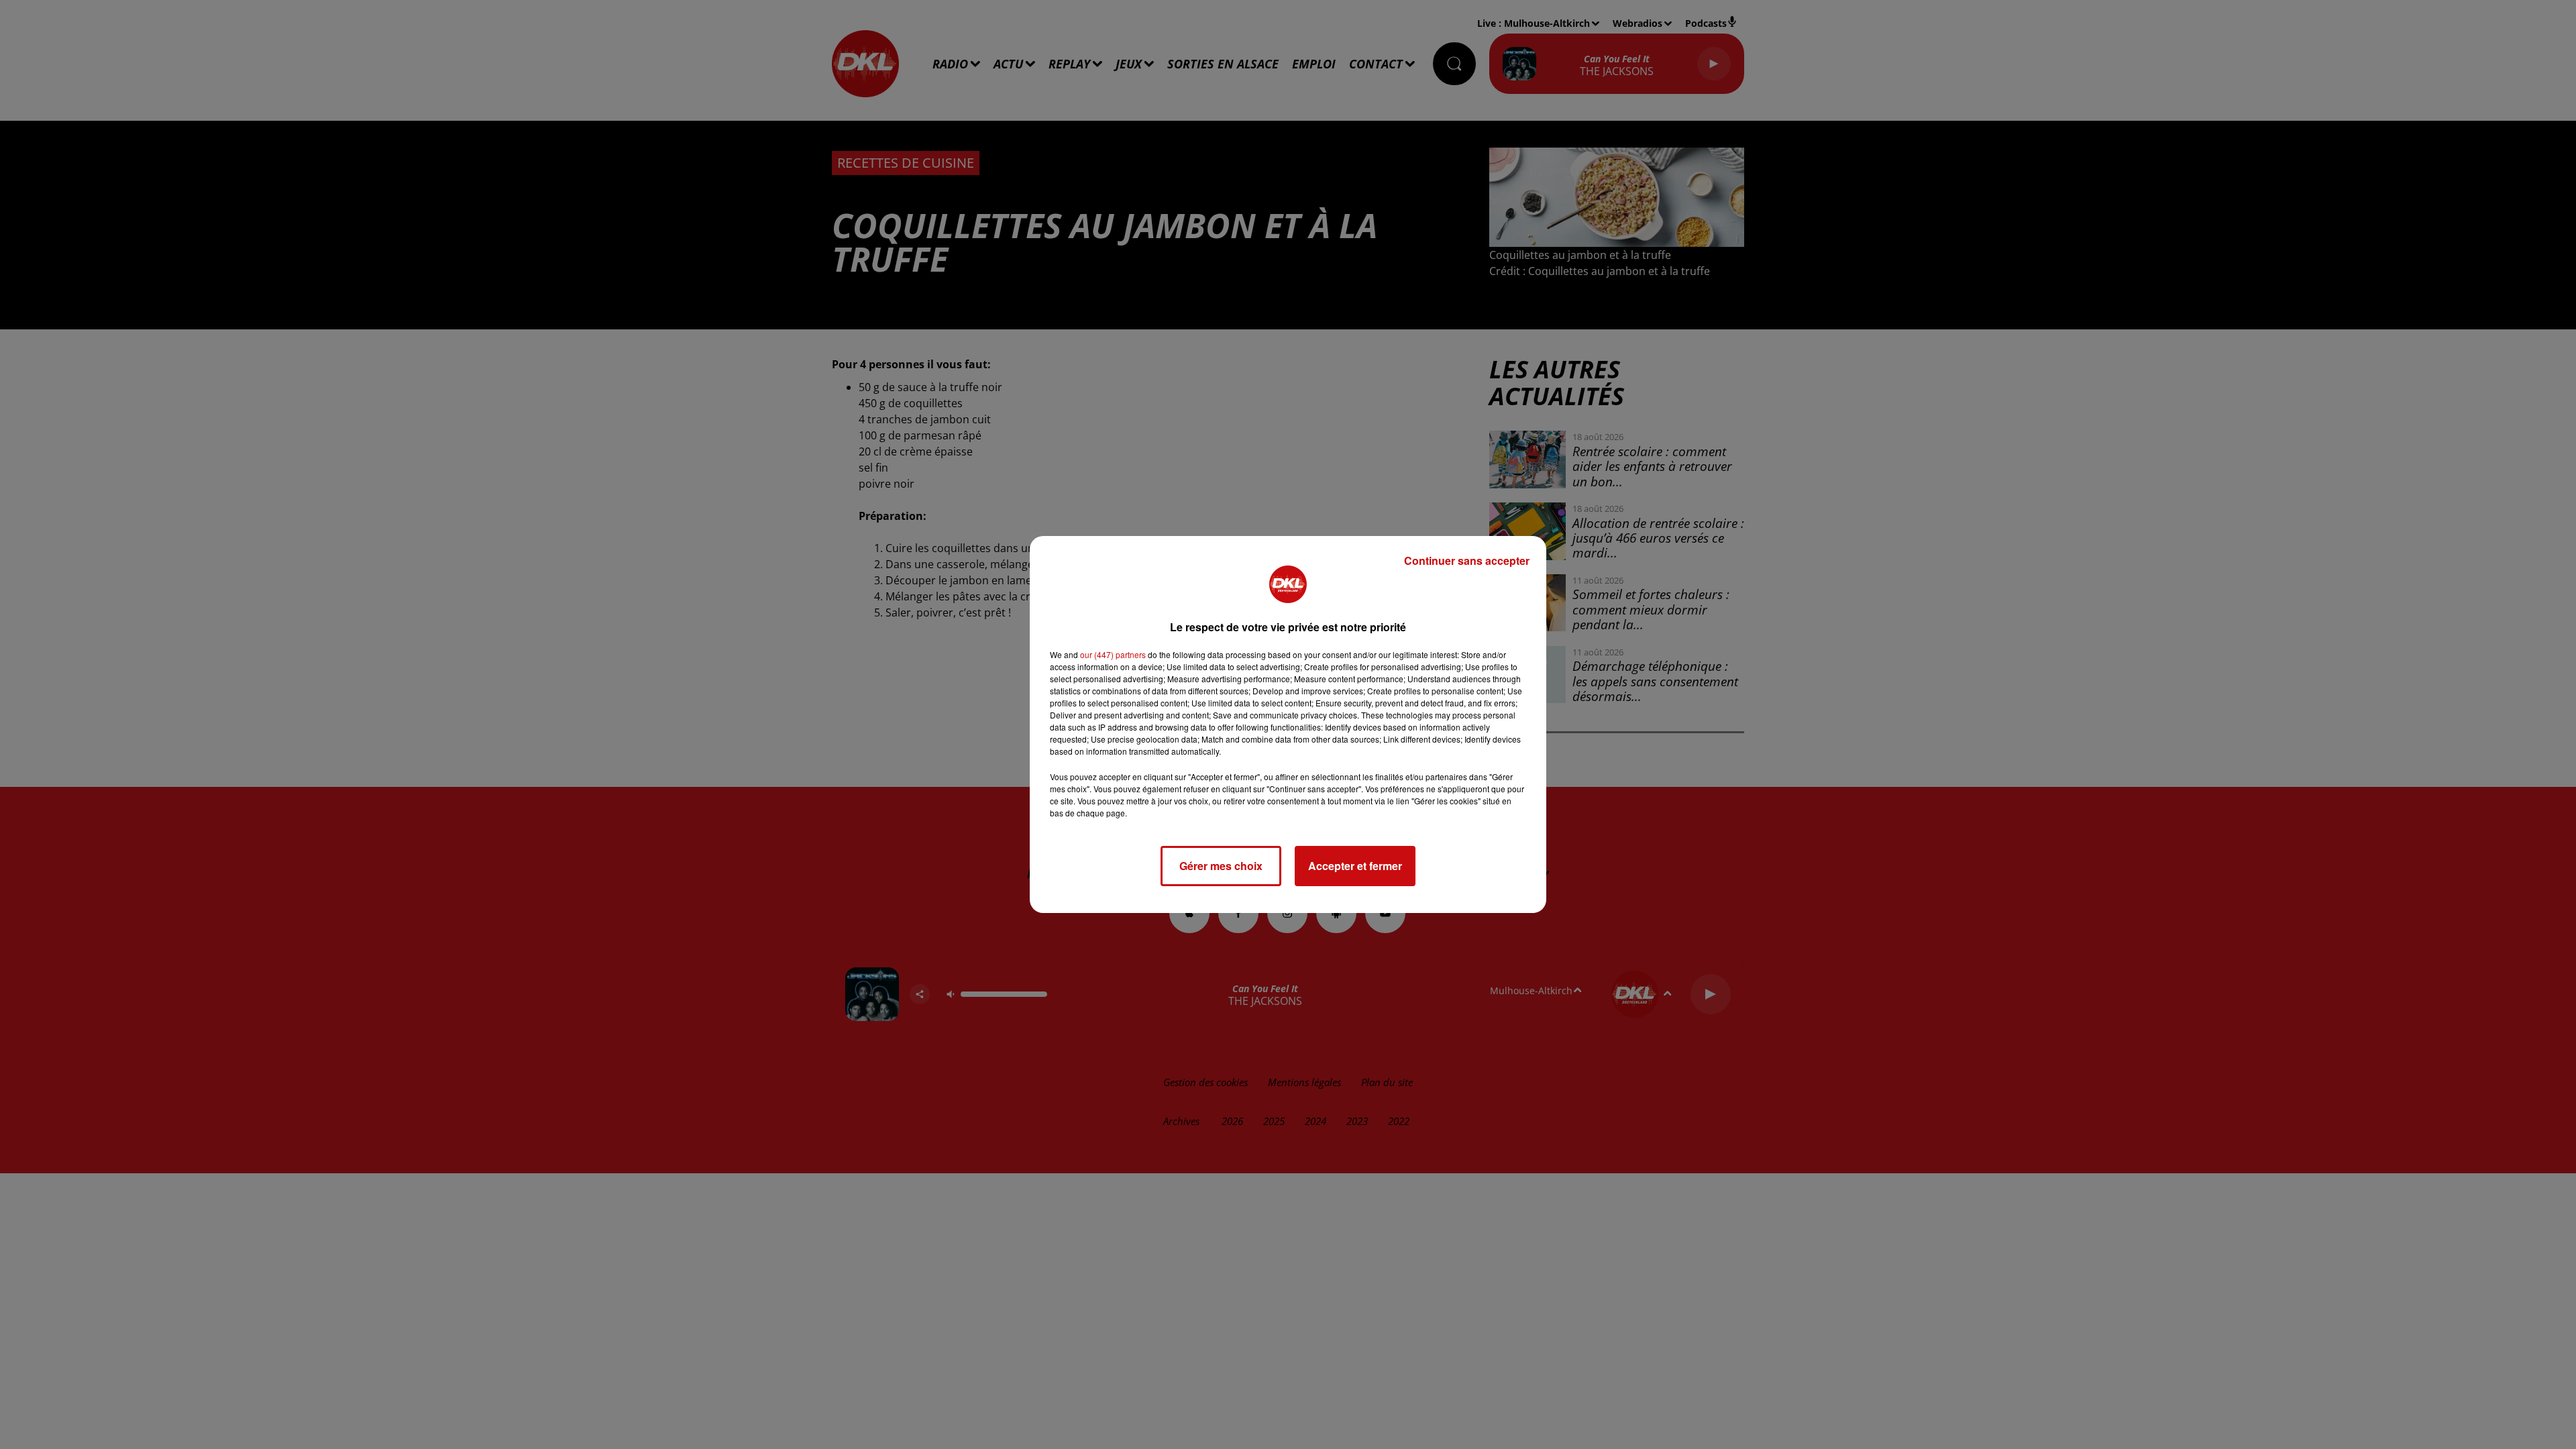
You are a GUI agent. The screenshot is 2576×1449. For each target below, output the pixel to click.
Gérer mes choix (1221, 866)
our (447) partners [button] (1113, 654)
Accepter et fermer (1355, 866)
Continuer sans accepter (1467, 560)
